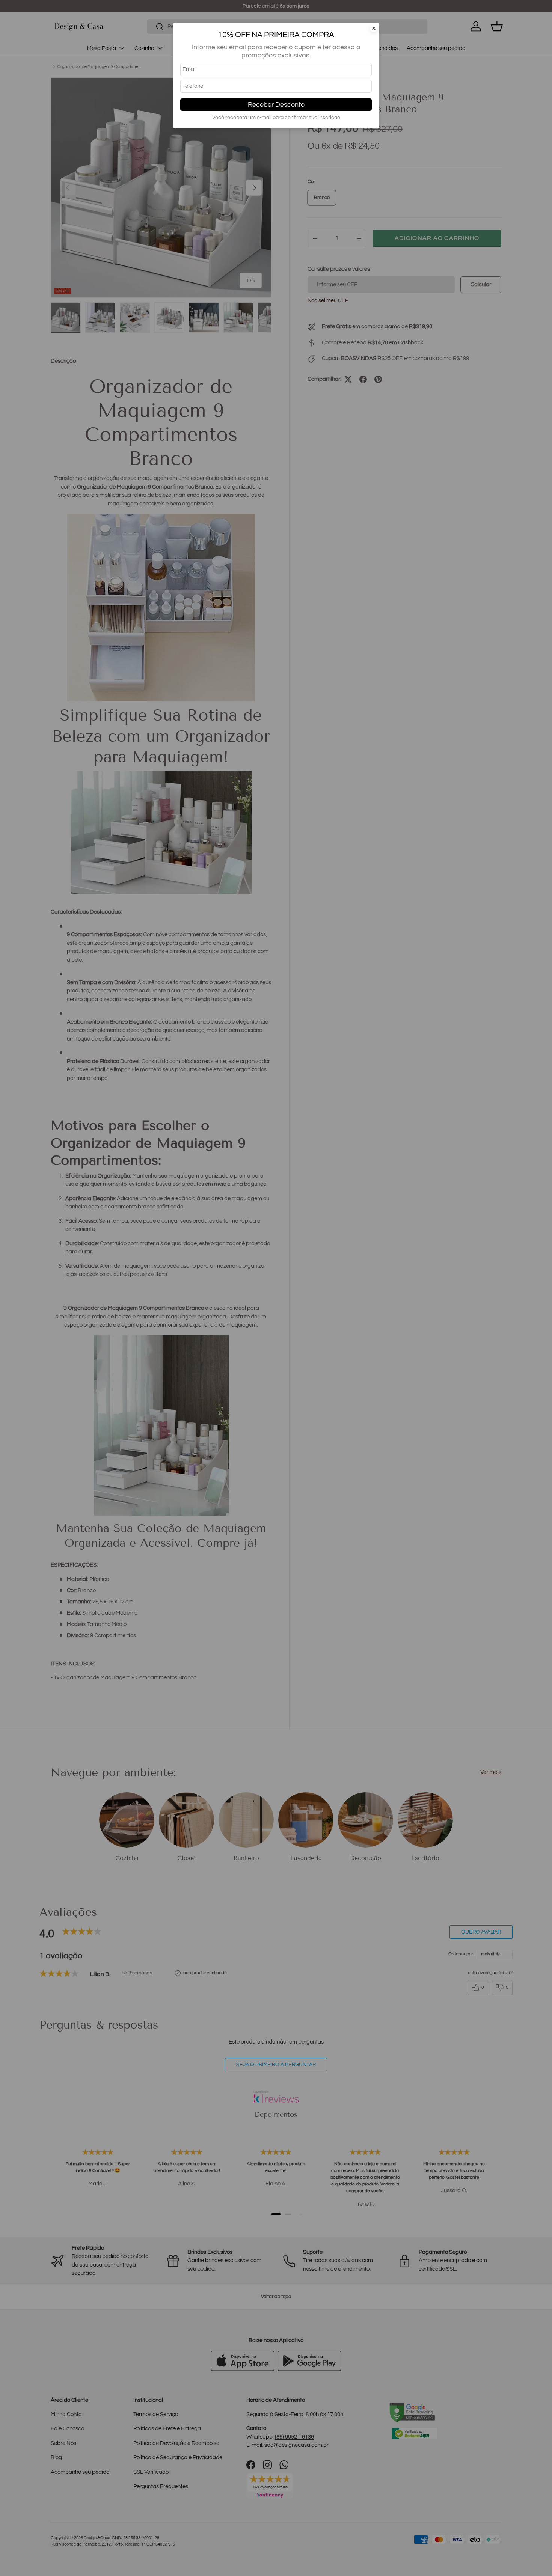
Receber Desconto (276, 105)
